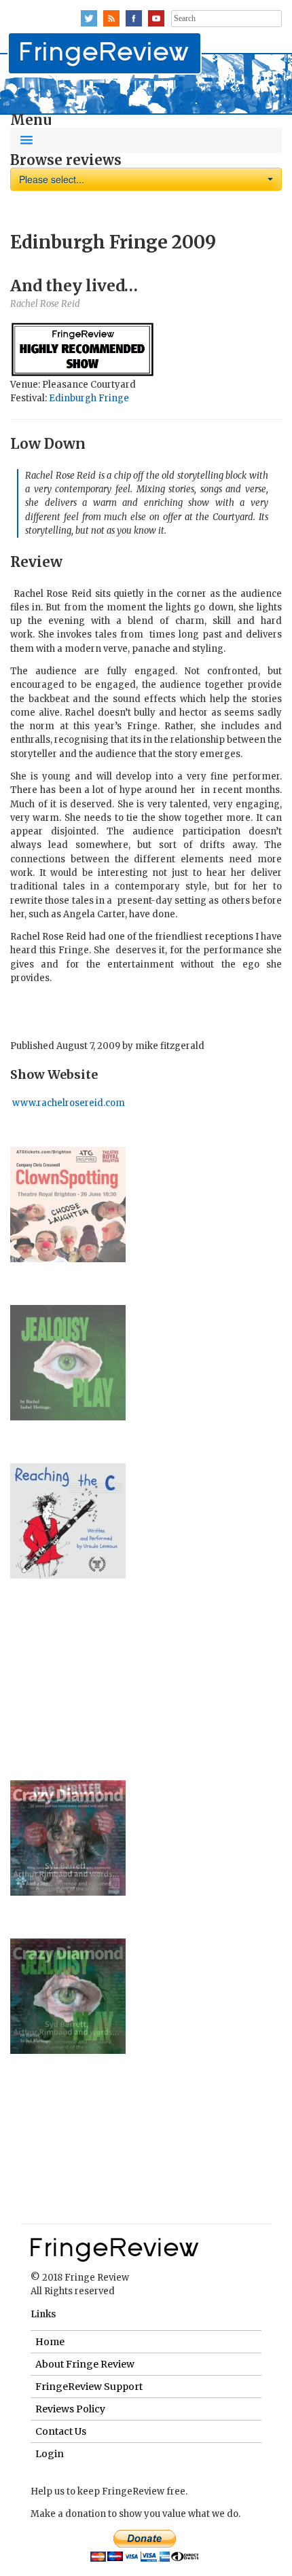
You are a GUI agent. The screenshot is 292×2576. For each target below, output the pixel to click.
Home (50, 2342)
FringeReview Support (89, 2387)
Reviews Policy (70, 2409)
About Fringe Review (85, 2364)
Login (50, 2454)
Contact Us (61, 2431)
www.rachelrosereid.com (68, 1103)
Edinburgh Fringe (89, 398)
